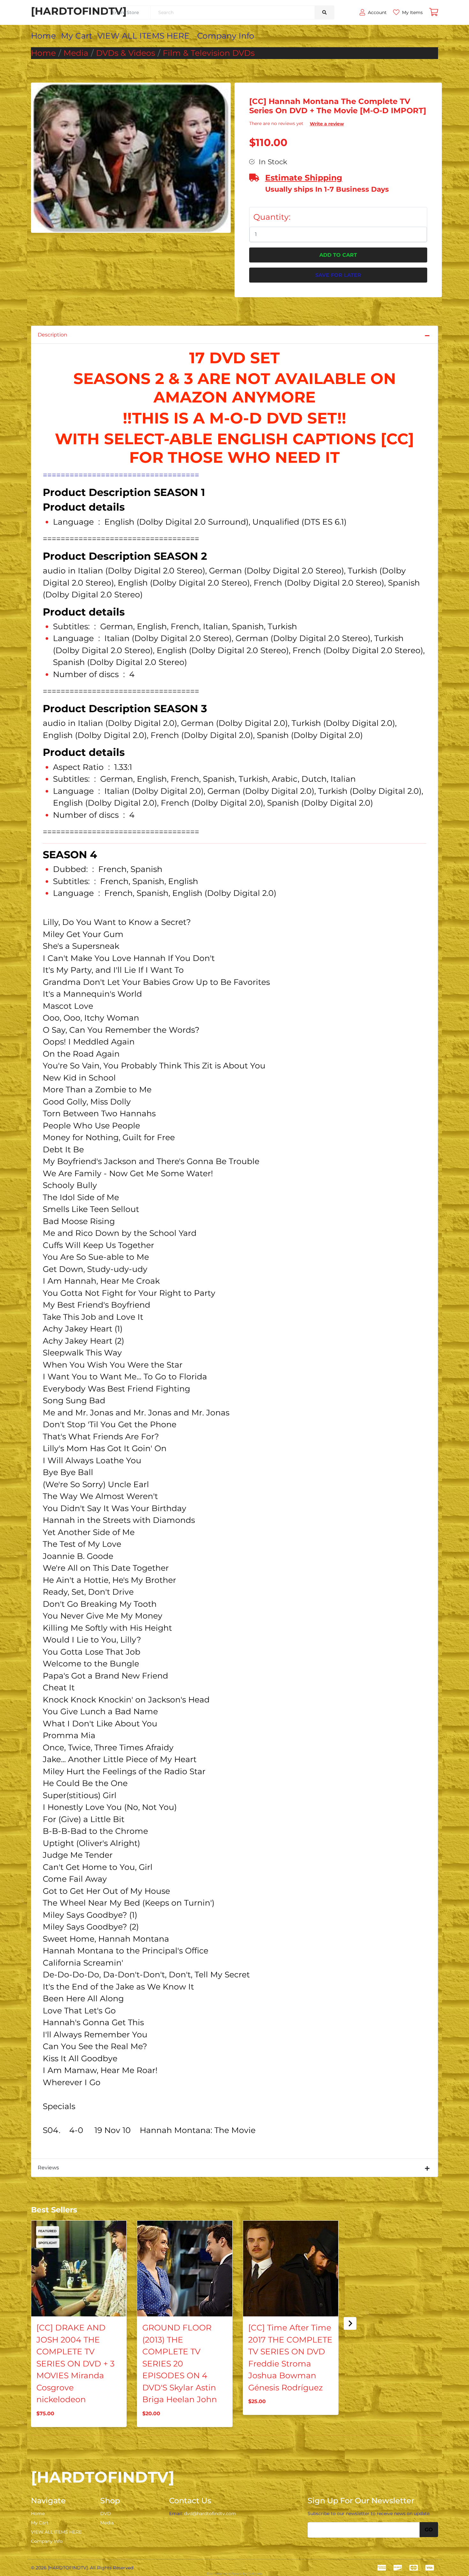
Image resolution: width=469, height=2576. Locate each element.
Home (43, 36)
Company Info (226, 36)
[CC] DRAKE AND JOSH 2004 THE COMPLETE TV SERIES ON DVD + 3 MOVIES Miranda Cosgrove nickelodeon (75, 2363)
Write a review (327, 124)
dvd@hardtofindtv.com (210, 2513)
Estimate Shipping (304, 178)
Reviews (48, 2168)
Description (52, 335)
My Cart (77, 36)
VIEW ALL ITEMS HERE (143, 36)
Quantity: (272, 217)
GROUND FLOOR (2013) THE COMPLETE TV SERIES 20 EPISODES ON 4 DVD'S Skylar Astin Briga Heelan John (180, 2363)
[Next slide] (350, 2323)
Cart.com (255, 2574)
